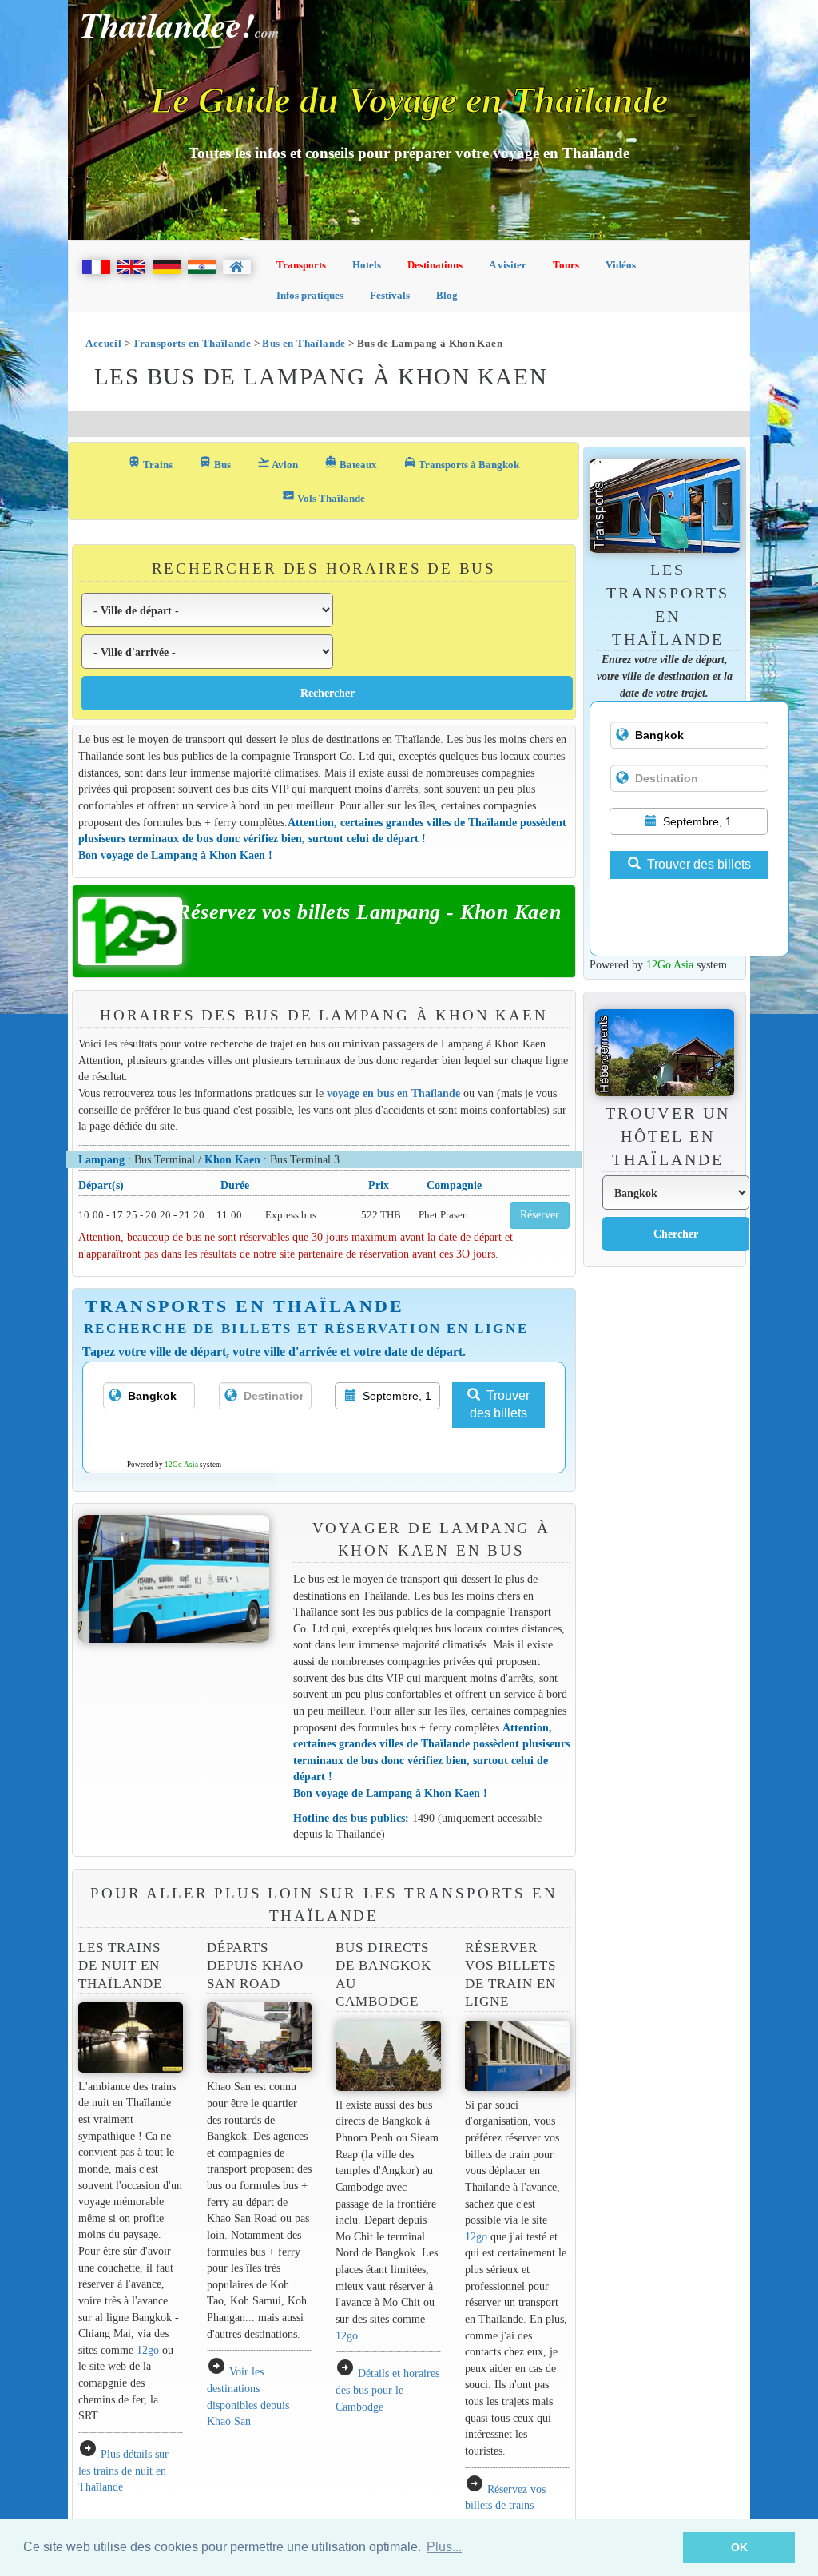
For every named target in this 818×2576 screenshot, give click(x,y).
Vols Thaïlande (324, 497)
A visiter (508, 265)
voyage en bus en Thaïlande (393, 1093)
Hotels (367, 265)
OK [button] (739, 2547)
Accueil (103, 343)
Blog (447, 295)
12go (148, 2350)
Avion (278, 463)
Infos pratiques (310, 295)
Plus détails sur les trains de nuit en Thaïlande (123, 2470)
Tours (566, 265)
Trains (150, 463)
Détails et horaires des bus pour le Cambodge (387, 2389)
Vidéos (621, 265)
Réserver (540, 1215)
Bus (215, 463)
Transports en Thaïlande (192, 343)
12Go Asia (181, 1465)
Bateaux (351, 463)
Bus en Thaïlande (304, 343)
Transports (301, 265)
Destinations (435, 265)
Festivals (390, 295)
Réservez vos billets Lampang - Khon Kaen (369, 912)
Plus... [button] (444, 2547)
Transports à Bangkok (461, 463)
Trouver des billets (500, 1405)
